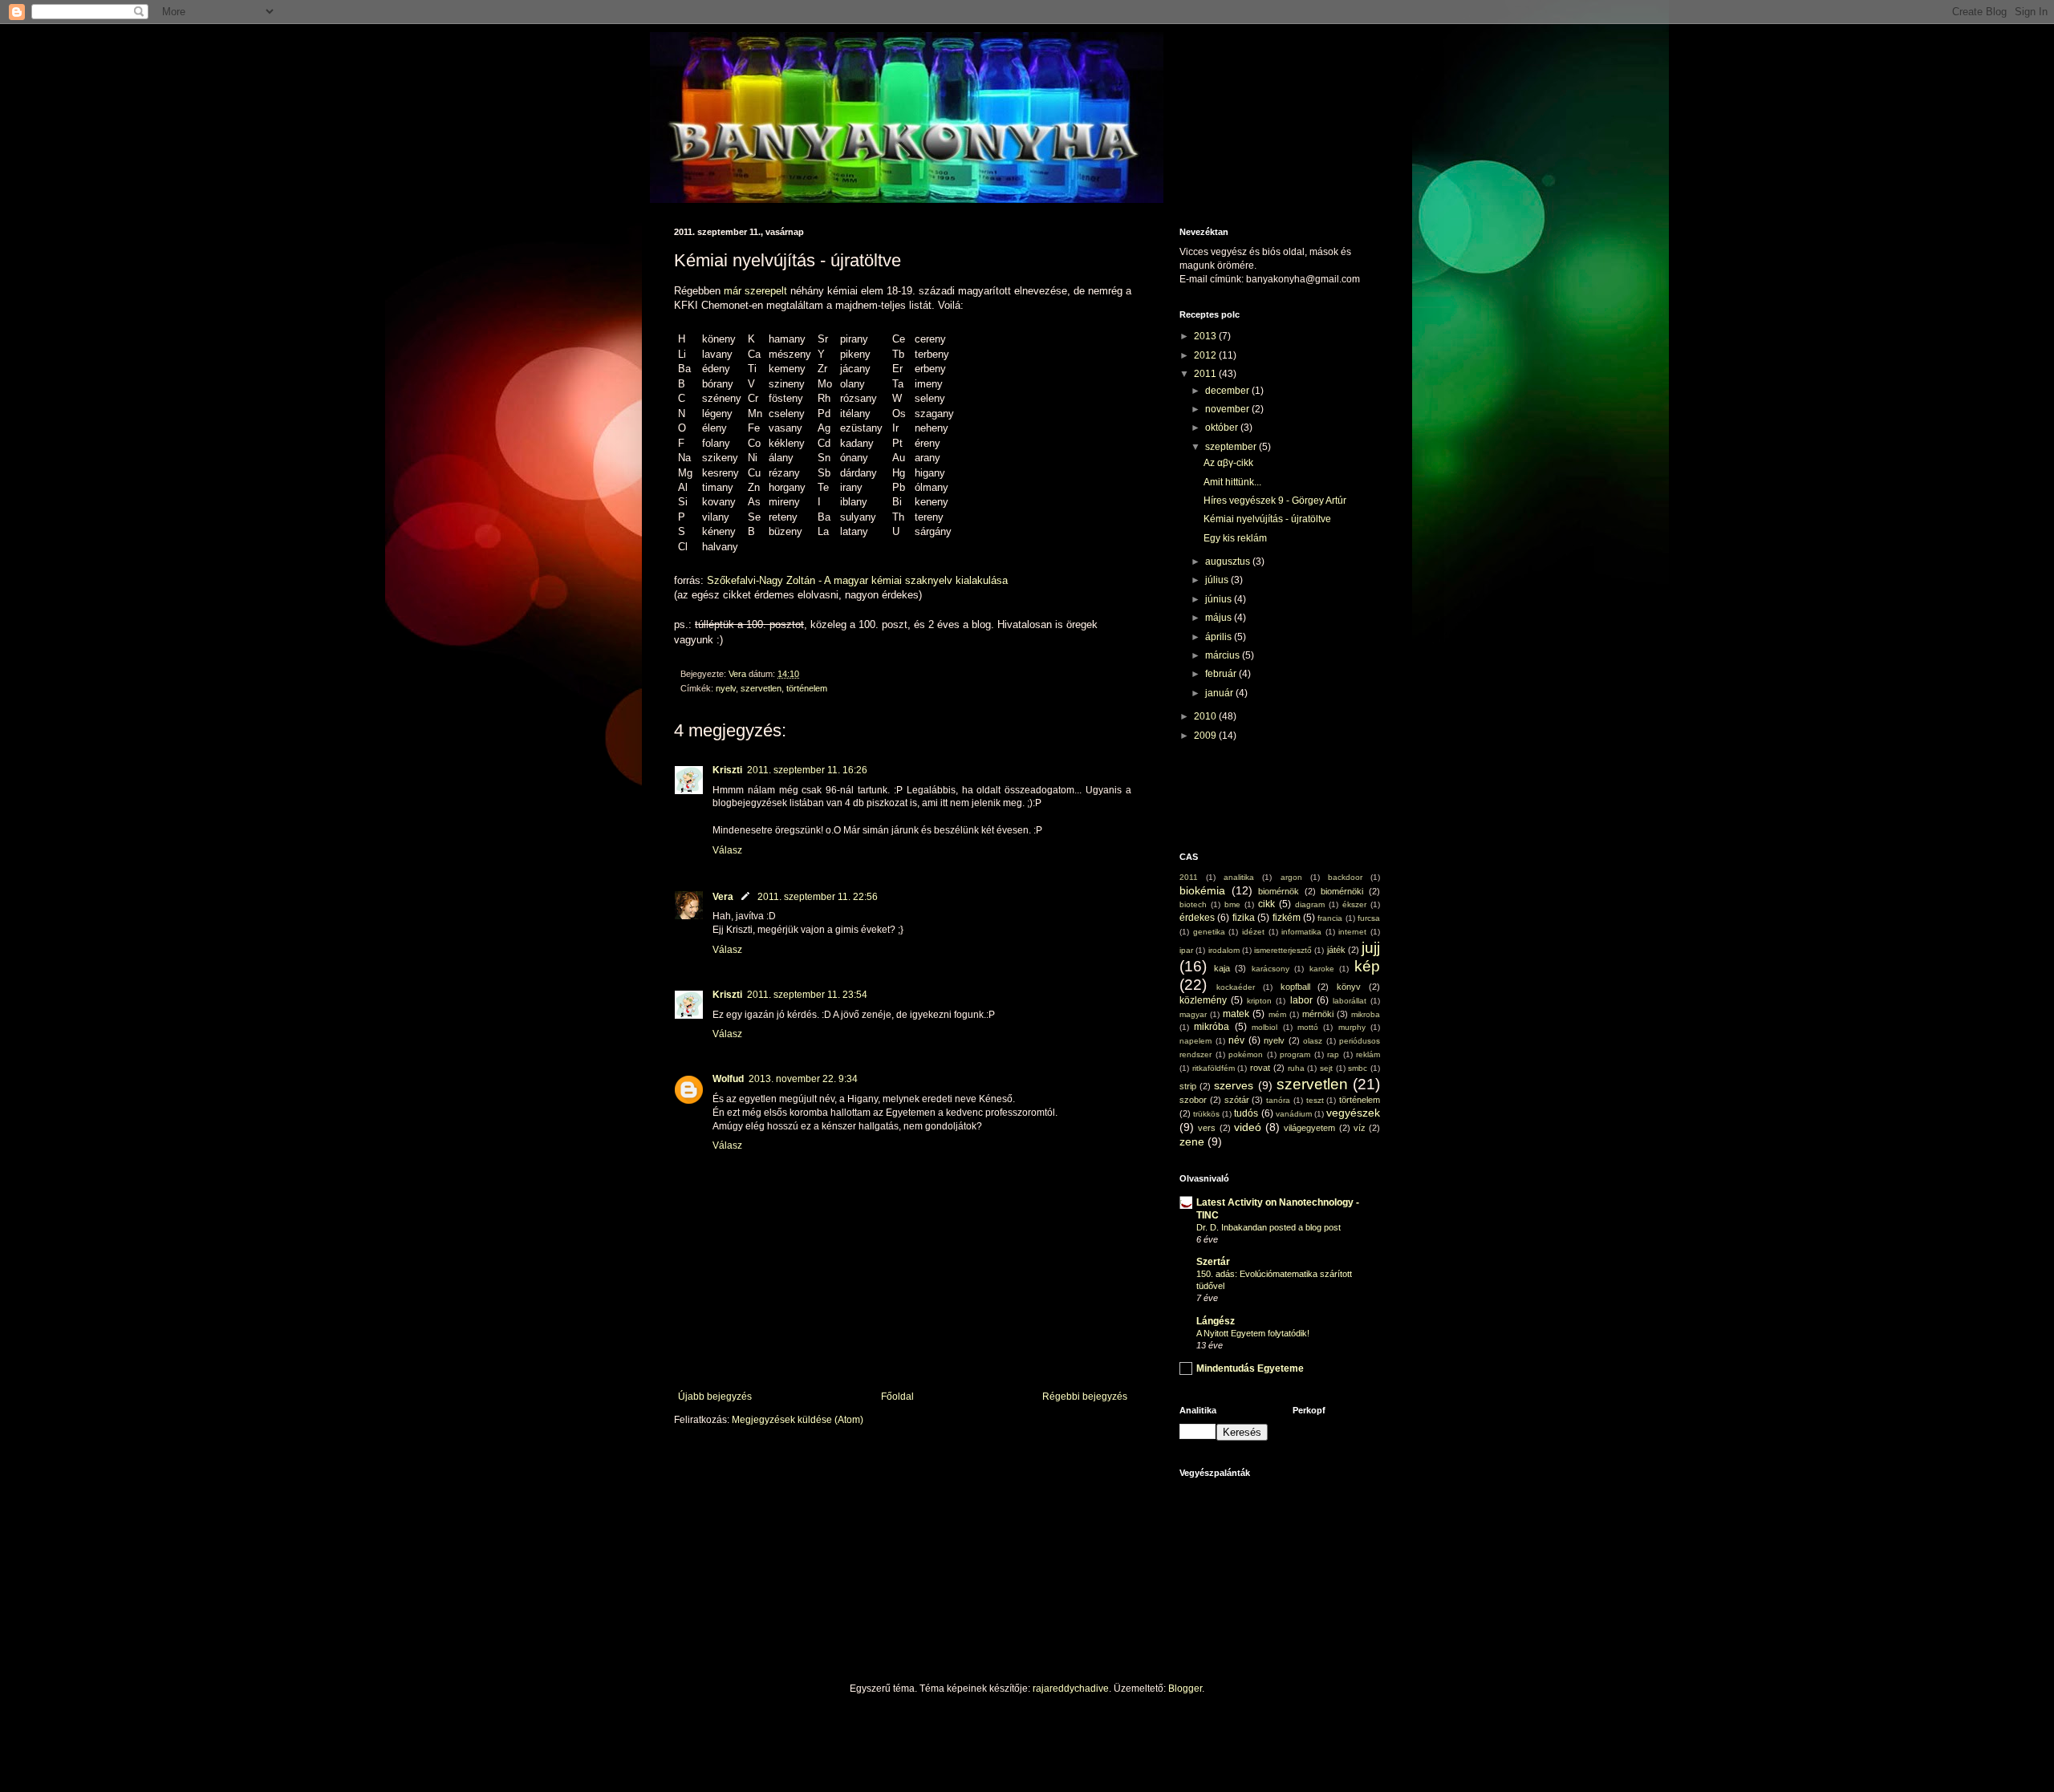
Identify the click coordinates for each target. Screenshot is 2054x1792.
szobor (1193, 1100)
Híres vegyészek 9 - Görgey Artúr (1275, 501)
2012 (1206, 355)
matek (1236, 1014)
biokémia (1202, 890)
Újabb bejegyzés (715, 1397)
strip (1188, 1086)
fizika (1244, 918)
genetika (1209, 932)
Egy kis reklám (1235, 538)
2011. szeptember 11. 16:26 (807, 770)
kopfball (1295, 987)
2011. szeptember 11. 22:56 (818, 897)
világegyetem (1309, 1128)
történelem (807, 688)
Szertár (1213, 1262)
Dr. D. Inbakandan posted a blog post (1269, 1227)
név (1236, 1040)
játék (1336, 950)
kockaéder (1236, 987)
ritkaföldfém (1214, 1068)
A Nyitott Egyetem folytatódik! (1253, 1333)
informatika (1301, 932)
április (1220, 637)
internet (1352, 932)
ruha (1296, 1068)
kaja (1222, 968)
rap (1333, 1054)
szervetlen (761, 688)
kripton (1259, 1001)
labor (1301, 1000)
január (1220, 693)
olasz (1313, 1041)
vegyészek (1353, 1113)
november (1228, 409)
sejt (1326, 1068)
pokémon (1246, 1054)
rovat (1260, 1068)
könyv (1349, 987)
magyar (1193, 1014)
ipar (1186, 950)
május (1220, 618)
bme (1232, 904)
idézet (1253, 932)
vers (1207, 1128)
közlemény (1203, 1000)
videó (1248, 1127)
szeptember (1232, 447)
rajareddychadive (1071, 1689)
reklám (1368, 1054)
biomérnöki (1342, 891)
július (1218, 580)
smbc (1358, 1068)
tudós (1246, 1113)
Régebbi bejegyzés (1085, 1397)
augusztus (1229, 562)
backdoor (1345, 877)
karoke (1322, 969)
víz (1360, 1128)
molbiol (1264, 1027)
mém (1277, 1014)
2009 (1206, 736)
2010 (1206, 716)
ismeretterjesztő (1283, 950)
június (1220, 599)
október (1223, 428)
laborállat (1350, 1001)
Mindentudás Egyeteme (1250, 1368)
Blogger (1185, 1689)
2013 (1206, 336)
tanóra (1278, 1100)
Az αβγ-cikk (1228, 463)
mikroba (1366, 1014)
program (1295, 1054)
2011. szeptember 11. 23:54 (807, 995)
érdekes (1197, 918)
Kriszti (727, 770)
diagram (1310, 904)
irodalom (1224, 950)
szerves (1234, 1085)
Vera (723, 897)
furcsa (1369, 918)
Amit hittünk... (1232, 482)
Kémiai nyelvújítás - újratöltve (1267, 519)
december (1228, 391)
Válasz (727, 850)
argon (1291, 877)
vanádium (1294, 1114)
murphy (1352, 1027)
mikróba (1212, 1027)
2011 (1206, 374)
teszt (1315, 1100)
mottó (1308, 1027)
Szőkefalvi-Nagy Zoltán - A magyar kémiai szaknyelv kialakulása (857, 580)
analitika (1239, 877)
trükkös (1206, 1114)
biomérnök (1279, 891)
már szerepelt (754, 291)
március (1224, 655)
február (1222, 674)
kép (1367, 966)
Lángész (1216, 1321)
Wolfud (728, 1079)
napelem (1195, 1041)
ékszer (1354, 904)
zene (1192, 1141)
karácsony (1271, 969)
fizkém (1287, 918)
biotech (1193, 904)
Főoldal (897, 1397)
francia (1330, 918)
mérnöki (1318, 1014)
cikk (1266, 904)
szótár (1237, 1100)
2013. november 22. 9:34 (803, 1079)
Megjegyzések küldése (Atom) (798, 1420)
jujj (1371, 948)
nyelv (726, 688)
